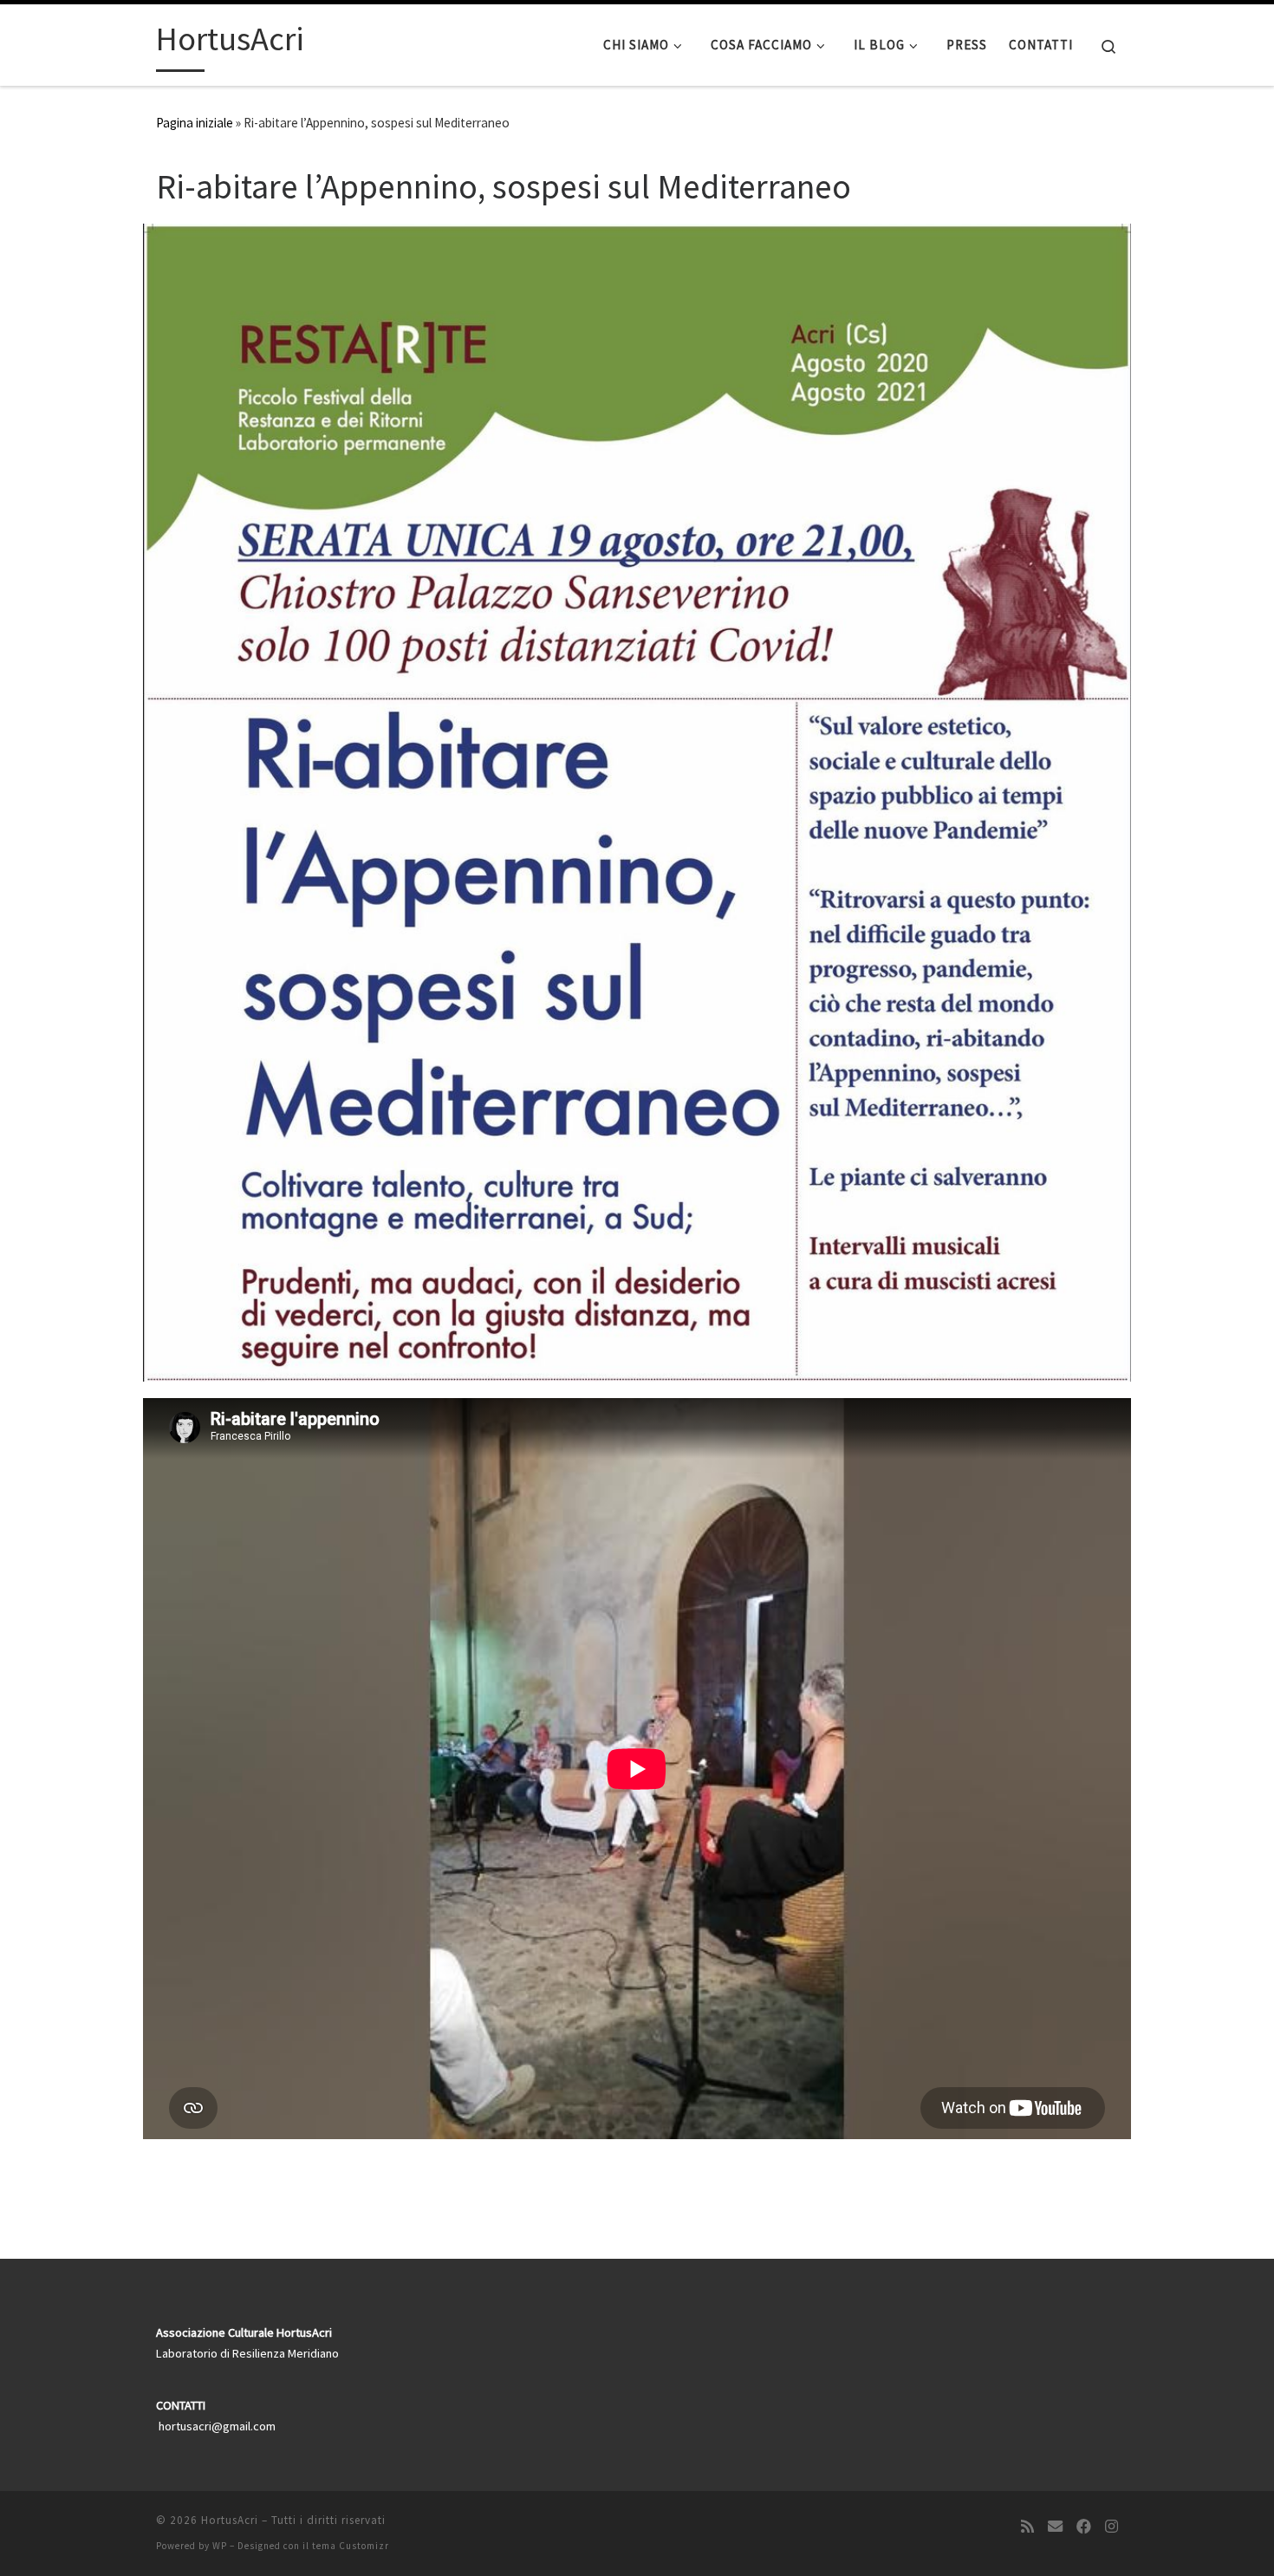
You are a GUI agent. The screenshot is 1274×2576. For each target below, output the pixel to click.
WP (220, 2546)
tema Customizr (351, 2546)
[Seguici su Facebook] (1084, 2527)
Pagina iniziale (195, 123)
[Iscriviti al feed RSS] (1027, 2527)
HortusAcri (230, 2520)
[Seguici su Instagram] (1111, 2527)
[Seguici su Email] (1055, 2527)
